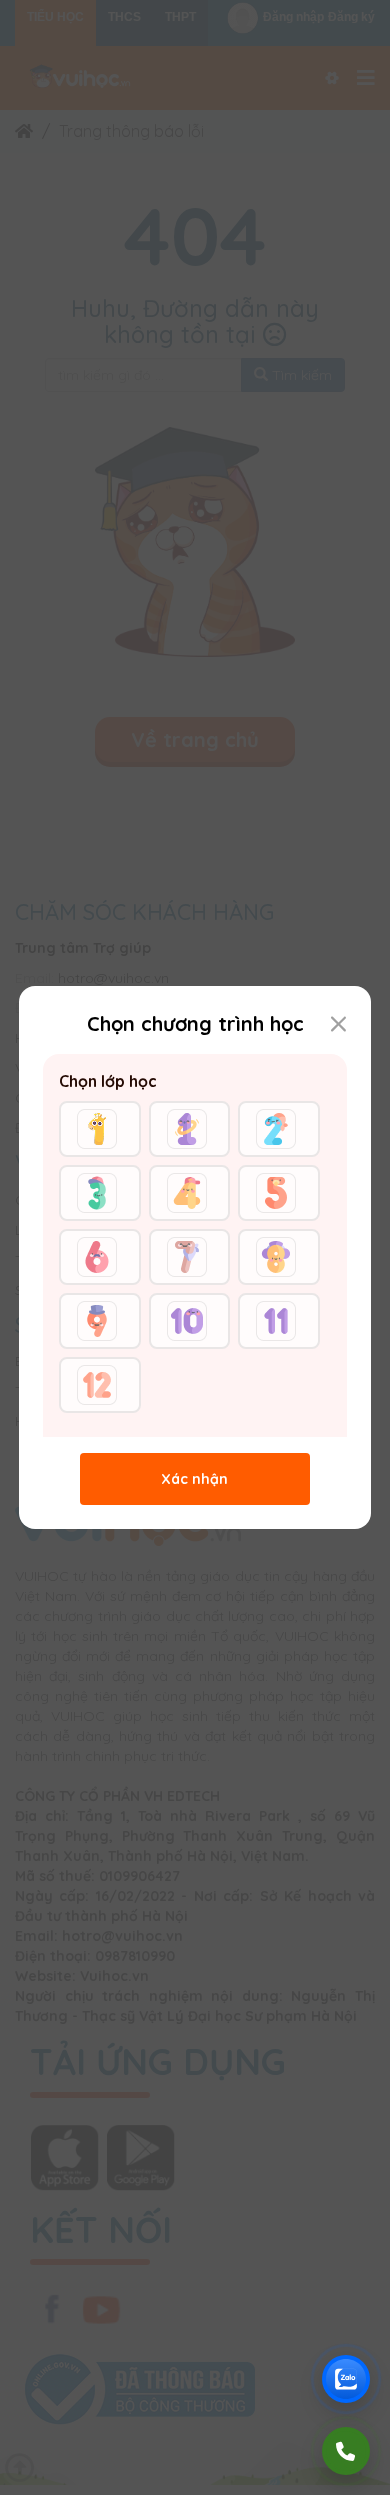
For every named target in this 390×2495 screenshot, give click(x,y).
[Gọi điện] (346, 2451)
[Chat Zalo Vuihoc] (346, 2379)
